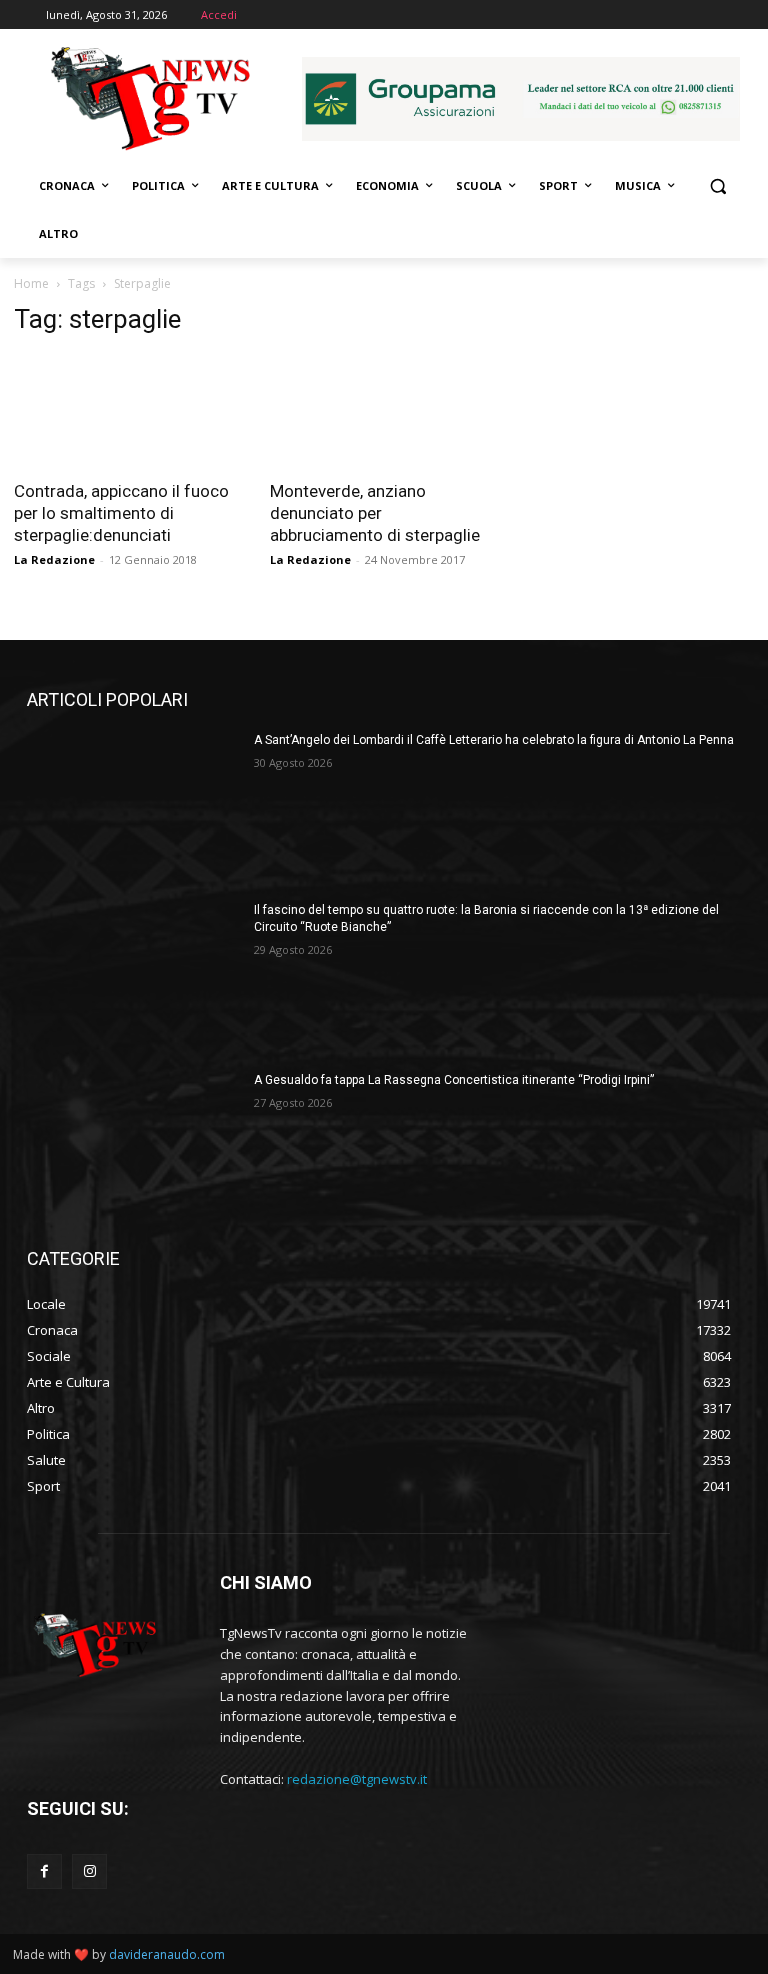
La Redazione (54, 559)
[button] (717, 186)
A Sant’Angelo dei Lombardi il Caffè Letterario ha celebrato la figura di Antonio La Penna (494, 740)
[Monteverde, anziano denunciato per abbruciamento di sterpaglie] (384, 411)
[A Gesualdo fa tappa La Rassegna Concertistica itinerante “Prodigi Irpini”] (134, 1147)
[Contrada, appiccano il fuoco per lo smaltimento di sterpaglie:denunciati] (128, 411)
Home (31, 283)
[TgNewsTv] (150, 101)
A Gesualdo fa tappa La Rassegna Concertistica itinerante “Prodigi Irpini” (454, 1080)
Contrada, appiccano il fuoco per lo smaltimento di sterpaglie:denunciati (121, 513)
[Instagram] (89, 1871)
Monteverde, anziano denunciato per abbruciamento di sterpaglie (375, 513)
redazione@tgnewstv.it (357, 1779)
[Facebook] (44, 1871)
